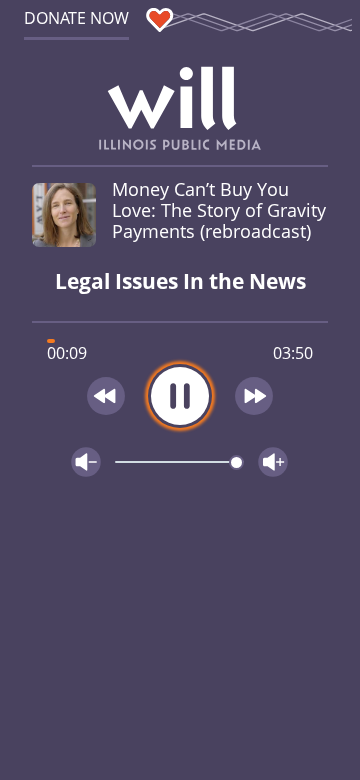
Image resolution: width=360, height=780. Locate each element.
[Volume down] (86, 462)
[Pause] (180, 396)
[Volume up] (273, 462)
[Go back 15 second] (106, 396)
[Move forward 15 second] (255, 396)
